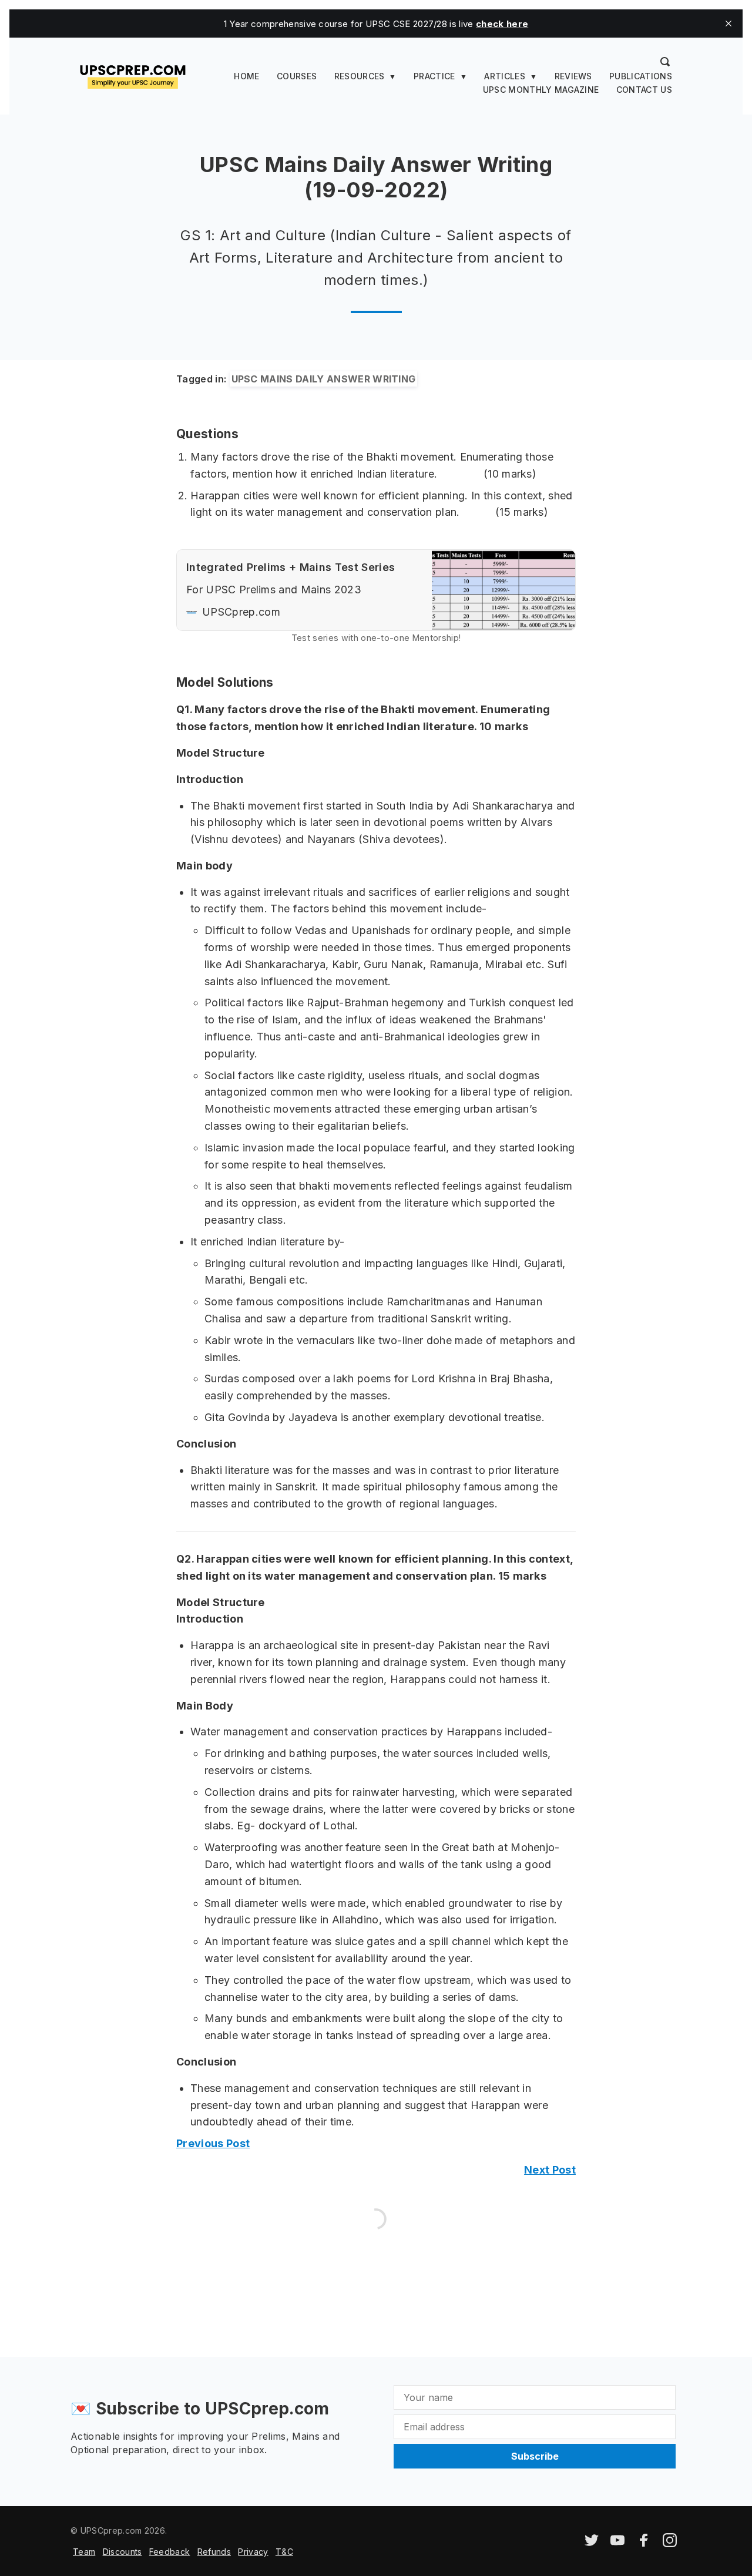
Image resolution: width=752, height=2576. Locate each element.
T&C (284, 2552)
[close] (728, 23)
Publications (641, 76)
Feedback (170, 2552)
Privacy (253, 2552)
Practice (434, 76)
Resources (360, 76)
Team (84, 2552)
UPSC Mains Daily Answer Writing (324, 379)
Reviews (573, 76)
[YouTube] (617, 2544)
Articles (505, 76)
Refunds (214, 2552)
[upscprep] (133, 75)
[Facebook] (644, 2544)
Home (246, 76)
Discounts (122, 2552)
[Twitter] (592, 2544)
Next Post (550, 2170)
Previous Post (213, 2143)
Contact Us (644, 90)
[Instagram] (670, 2544)
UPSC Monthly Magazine (541, 90)
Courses (297, 76)
